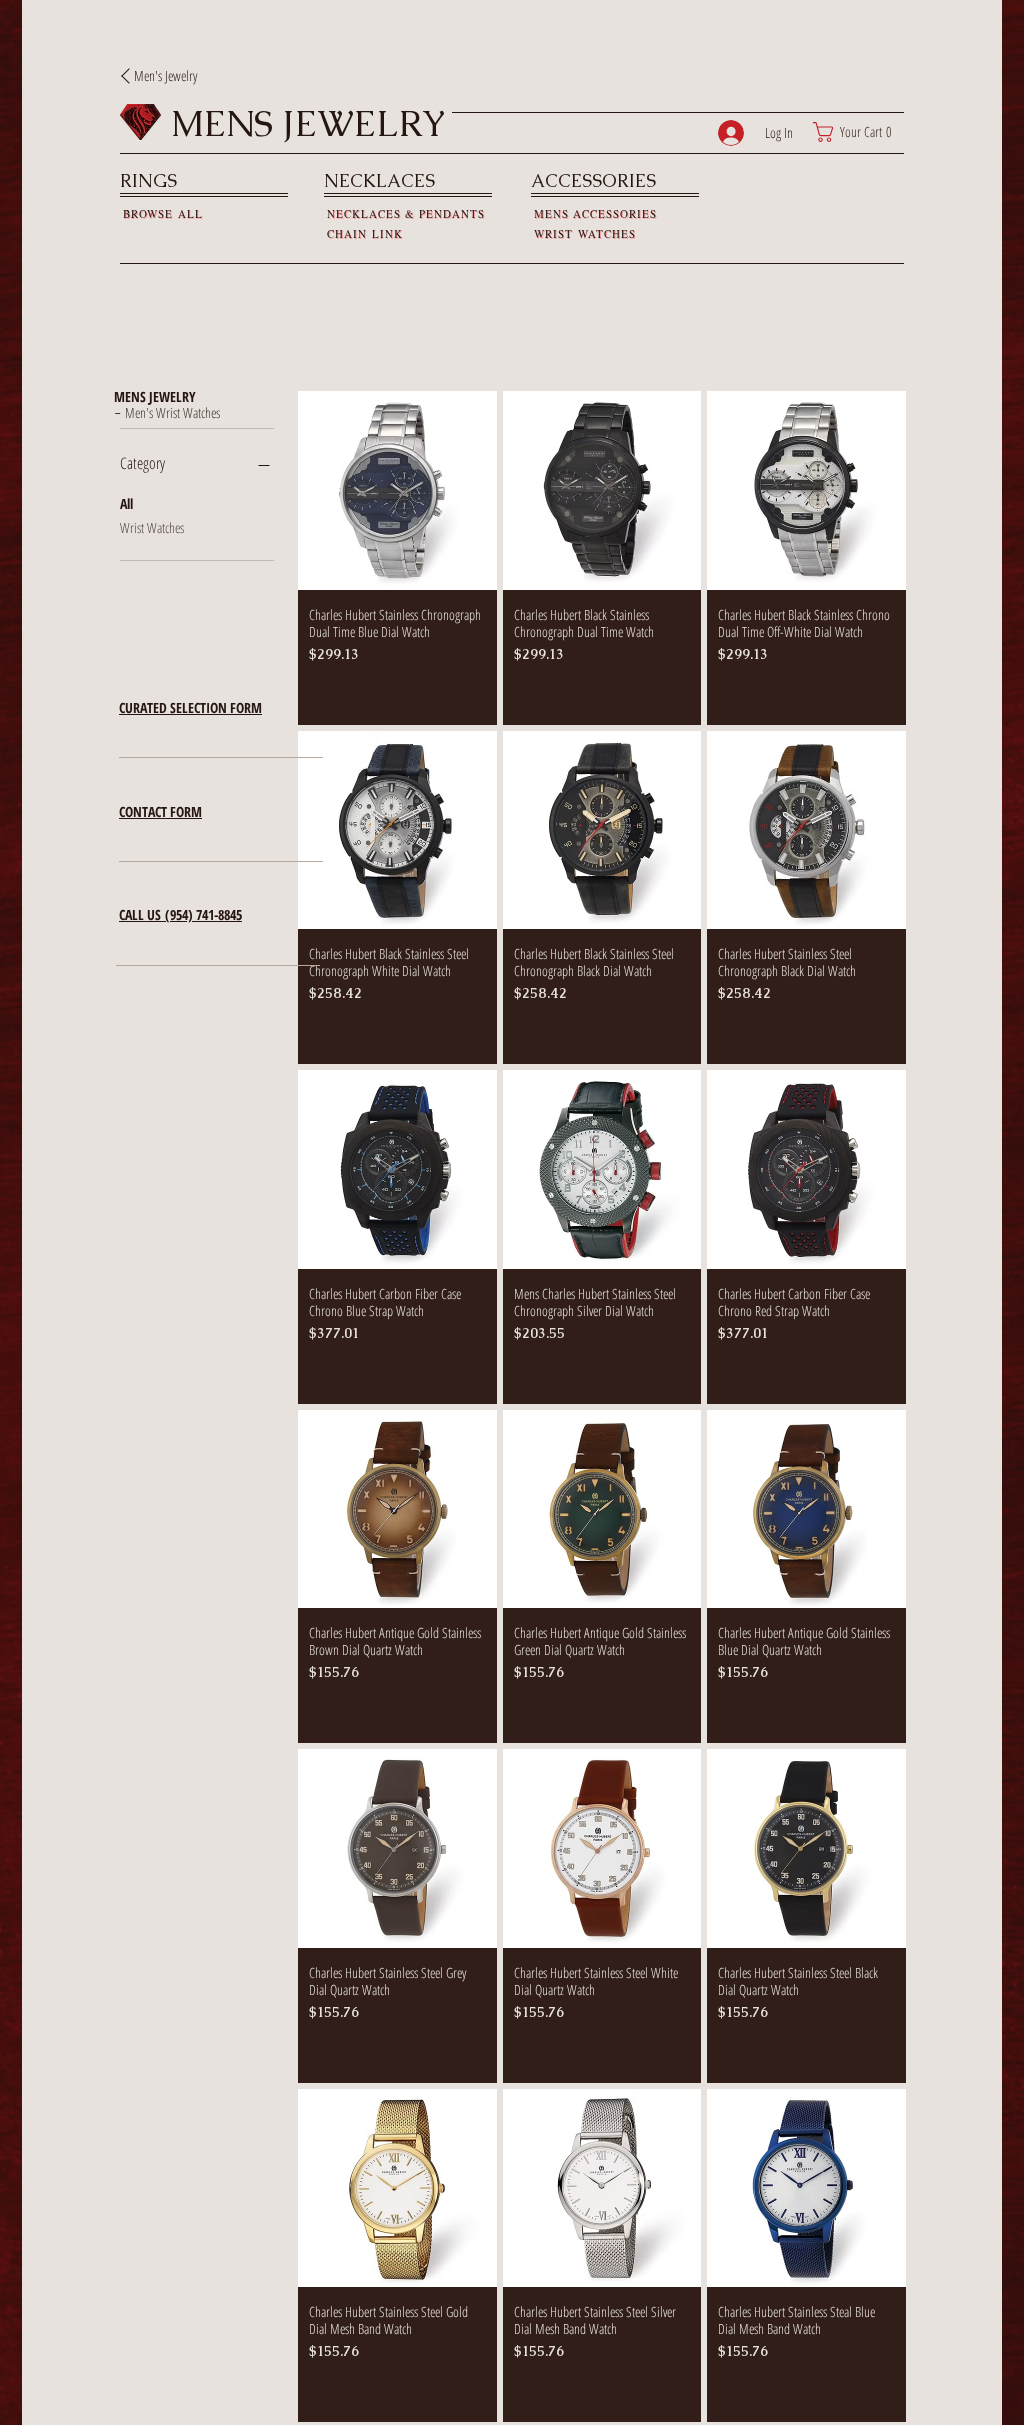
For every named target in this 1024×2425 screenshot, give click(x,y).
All (126, 503)
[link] (858, 132)
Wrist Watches (152, 527)
